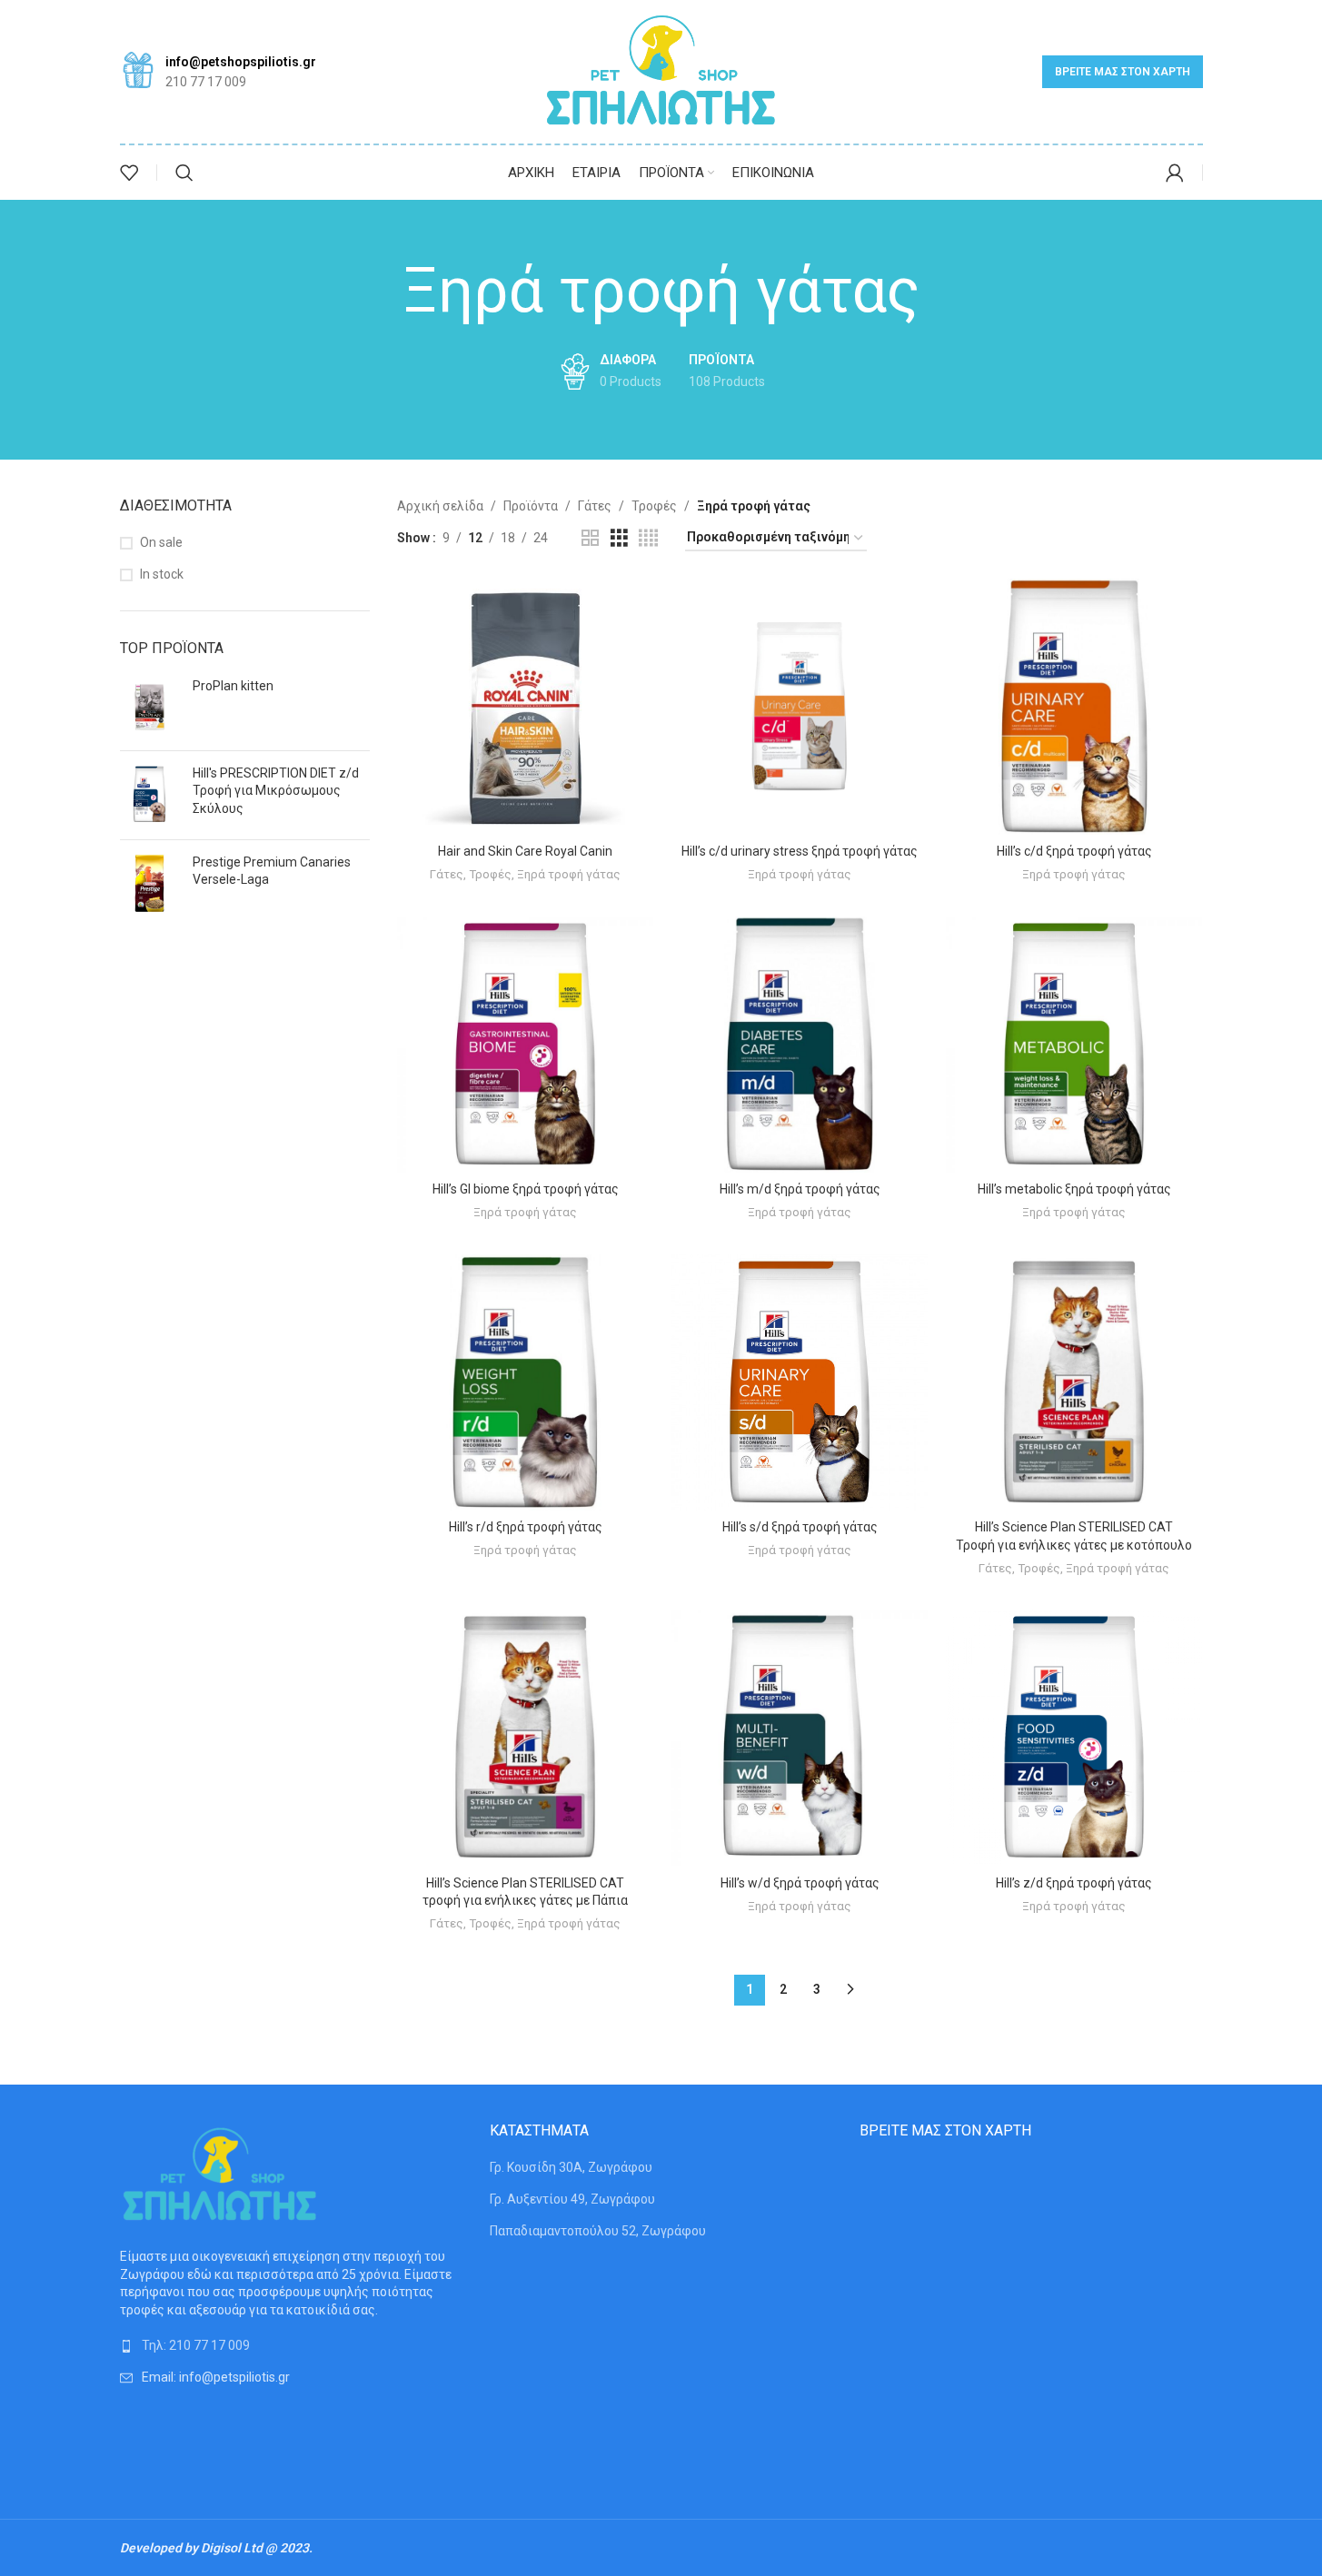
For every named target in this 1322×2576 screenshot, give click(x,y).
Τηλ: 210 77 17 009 (196, 2345)
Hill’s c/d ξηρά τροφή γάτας (1074, 851)
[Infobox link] (218, 72)
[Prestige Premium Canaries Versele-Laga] (149, 883)
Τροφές (654, 506)
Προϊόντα (531, 506)
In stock (162, 574)
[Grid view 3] (619, 538)
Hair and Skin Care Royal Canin (525, 851)
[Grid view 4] (648, 538)
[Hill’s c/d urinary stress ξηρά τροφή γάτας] (800, 707)
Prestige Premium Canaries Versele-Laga (272, 871)
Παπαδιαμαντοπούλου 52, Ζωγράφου (598, 2231)
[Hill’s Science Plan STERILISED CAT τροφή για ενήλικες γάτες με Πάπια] (525, 1738)
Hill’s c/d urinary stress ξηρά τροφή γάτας (800, 851)
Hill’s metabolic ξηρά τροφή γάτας (1074, 1189)
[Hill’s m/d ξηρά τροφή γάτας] (800, 1045)
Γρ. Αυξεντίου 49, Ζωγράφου (572, 2199)
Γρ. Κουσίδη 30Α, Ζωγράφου (571, 2167)
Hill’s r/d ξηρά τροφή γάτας (526, 1527)
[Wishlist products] (129, 173)
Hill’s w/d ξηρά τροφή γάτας (800, 1883)
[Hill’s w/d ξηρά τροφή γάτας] (800, 1738)
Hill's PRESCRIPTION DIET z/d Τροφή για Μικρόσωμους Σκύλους (276, 791)
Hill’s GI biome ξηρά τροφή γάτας (526, 1189)
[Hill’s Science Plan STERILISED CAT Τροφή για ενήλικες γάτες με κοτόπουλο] (1074, 1382)
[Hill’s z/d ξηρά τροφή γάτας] (1074, 1738)
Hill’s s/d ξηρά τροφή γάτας (800, 1527)
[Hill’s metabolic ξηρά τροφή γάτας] (1074, 1045)
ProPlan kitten (233, 686)
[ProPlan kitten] (149, 707)
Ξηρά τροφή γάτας (569, 874)
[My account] (1175, 173)
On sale (161, 542)
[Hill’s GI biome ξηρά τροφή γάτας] (525, 1045)
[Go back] (380, 292)
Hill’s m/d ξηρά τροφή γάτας (800, 1189)
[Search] (184, 173)
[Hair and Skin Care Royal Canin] (525, 707)
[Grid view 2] (590, 538)
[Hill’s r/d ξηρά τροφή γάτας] (525, 1382)
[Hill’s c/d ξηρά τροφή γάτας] (1074, 707)
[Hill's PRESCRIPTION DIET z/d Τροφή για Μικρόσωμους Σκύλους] (149, 795)
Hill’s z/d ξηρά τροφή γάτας (1074, 1883)
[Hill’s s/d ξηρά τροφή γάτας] (800, 1382)
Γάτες (595, 506)
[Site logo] (661, 71)
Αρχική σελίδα (440, 506)
